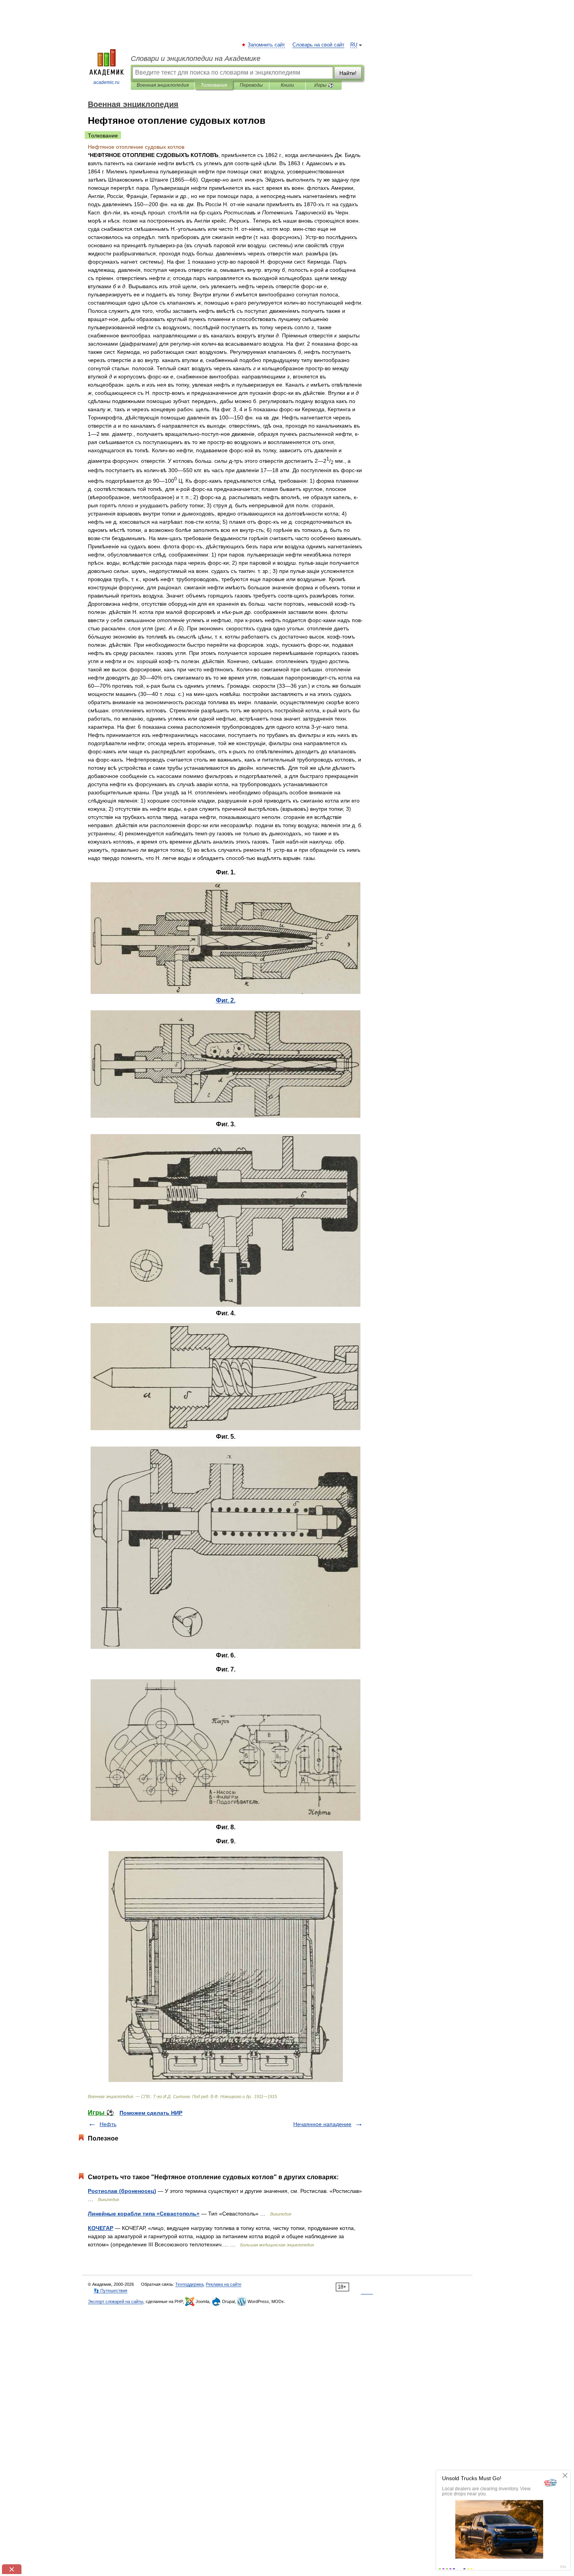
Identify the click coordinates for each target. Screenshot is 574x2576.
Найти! (348, 73)
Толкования (214, 85)
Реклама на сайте (224, 2284)
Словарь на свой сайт (318, 45)
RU (354, 45)
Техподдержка (189, 2284)
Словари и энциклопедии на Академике (196, 59)
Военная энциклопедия (163, 85)
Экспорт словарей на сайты (116, 2301)
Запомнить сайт (267, 45)
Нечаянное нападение (322, 2124)
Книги (287, 85)
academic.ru (106, 82)
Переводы (251, 85)
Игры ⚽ (324, 85)
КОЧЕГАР (101, 2228)
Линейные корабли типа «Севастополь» (144, 2214)
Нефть (108, 2124)
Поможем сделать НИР (151, 2113)
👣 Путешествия (111, 2291)
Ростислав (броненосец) (122, 2191)
